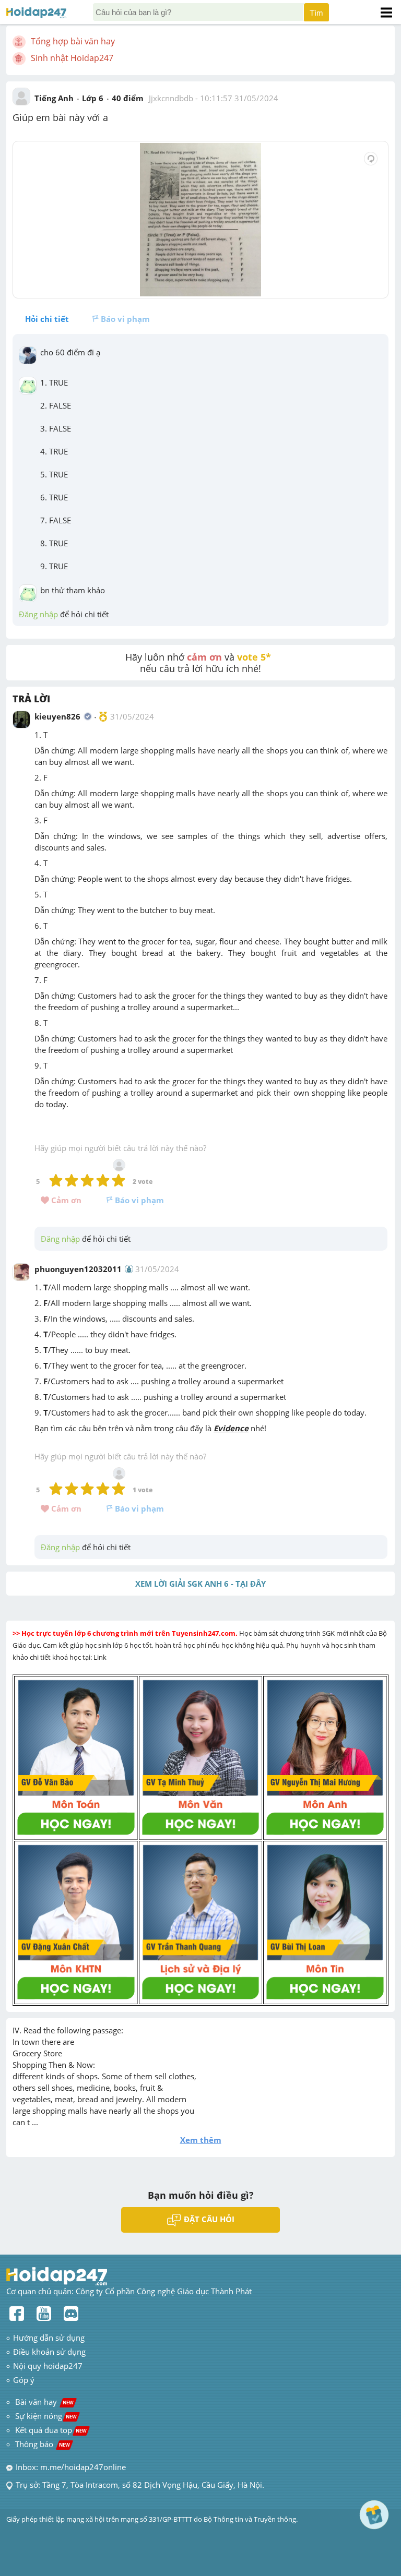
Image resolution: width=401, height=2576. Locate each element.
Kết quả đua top (51, 2430)
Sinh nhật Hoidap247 (72, 58)
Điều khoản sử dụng (49, 2352)
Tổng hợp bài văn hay (73, 41)
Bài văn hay (43, 2402)
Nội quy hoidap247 (48, 2366)
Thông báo (43, 2444)
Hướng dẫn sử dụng (49, 2338)
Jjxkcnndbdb (171, 98)
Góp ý (24, 2380)
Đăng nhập (38, 614)
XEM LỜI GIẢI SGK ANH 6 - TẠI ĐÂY (200, 1584)
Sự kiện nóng (46, 2416)
